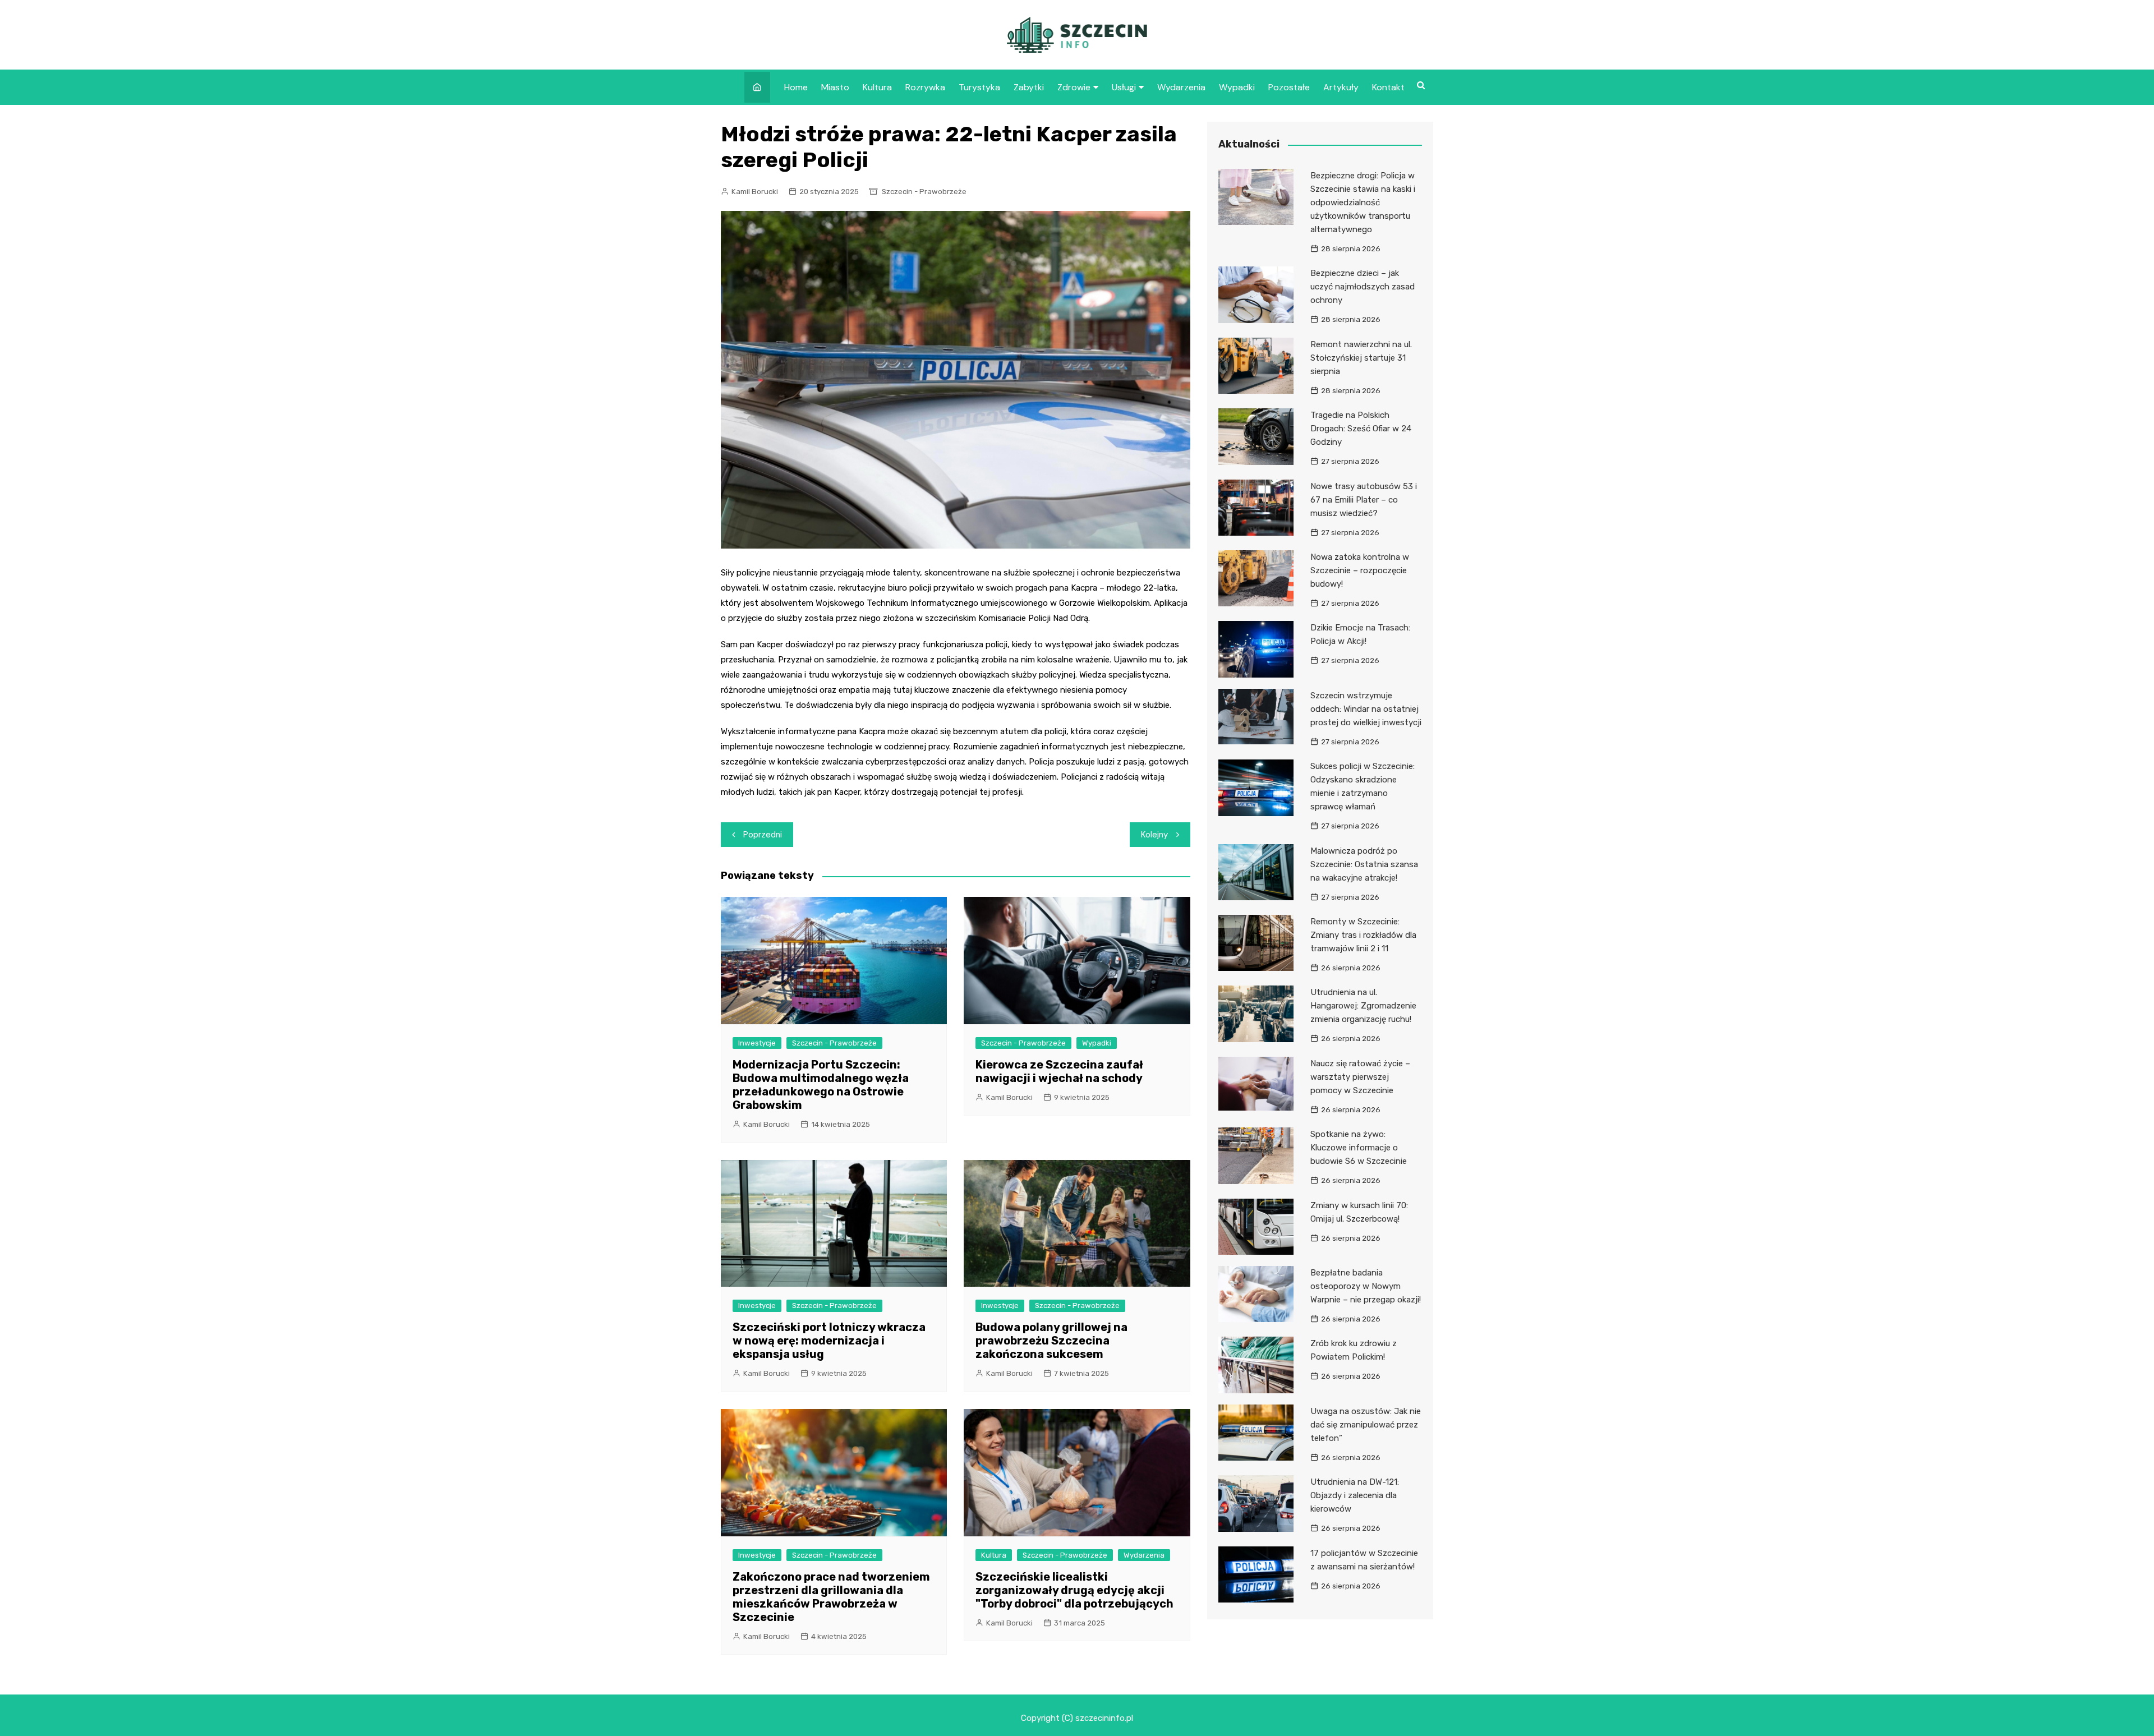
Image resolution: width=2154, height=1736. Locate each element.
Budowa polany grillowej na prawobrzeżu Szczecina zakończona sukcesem (1051, 1341)
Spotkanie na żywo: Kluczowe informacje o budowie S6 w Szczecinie (1359, 1148)
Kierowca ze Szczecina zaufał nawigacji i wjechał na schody (1059, 1071)
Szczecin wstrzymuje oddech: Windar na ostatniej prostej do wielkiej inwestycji (1366, 709)
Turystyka (979, 87)
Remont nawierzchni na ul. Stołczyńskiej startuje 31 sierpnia (1361, 358)
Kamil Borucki (755, 192)
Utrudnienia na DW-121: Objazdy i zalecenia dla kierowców (1355, 1495)
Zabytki (1029, 87)
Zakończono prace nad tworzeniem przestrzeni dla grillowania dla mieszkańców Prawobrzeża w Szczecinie (831, 1597)
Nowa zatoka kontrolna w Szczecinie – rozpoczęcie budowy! (1360, 570)
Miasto (835, 87)
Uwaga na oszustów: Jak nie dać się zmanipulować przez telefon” (1366, 1425)
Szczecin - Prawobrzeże (924, 192)
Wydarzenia (1181, 87)
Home (796, 87)
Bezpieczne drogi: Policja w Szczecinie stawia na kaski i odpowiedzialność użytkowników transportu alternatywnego (1363, 202)
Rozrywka (925, 87)
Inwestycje (757, 1043)
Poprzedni (763, 835)
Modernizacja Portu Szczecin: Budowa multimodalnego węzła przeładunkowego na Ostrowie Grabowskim (821, 1085)
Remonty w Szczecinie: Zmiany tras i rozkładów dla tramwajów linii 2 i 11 (1363, 935)
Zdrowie (1074, 87)
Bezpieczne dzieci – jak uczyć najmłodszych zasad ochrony (1363, 287)
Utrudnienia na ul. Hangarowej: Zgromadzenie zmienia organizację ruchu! (1363, 1006)
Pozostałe (1289, 87)
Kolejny (1154, 835)
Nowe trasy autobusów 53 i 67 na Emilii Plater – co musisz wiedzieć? (1364, 500)
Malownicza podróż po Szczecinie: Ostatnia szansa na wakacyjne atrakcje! (1364, 864)
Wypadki (1237, 87)
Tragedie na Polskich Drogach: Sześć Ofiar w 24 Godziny (1361, 429)
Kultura (877, 87)
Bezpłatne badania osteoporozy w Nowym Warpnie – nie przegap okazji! (1366, 1286)
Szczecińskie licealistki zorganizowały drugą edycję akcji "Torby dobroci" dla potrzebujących (1074, 1590)
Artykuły (1341, 87)
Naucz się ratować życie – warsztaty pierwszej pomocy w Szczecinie (1360, 1077)
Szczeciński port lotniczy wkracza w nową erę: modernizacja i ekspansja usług (829, 1341)
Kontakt (1388, 87)
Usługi (1124, 87)
